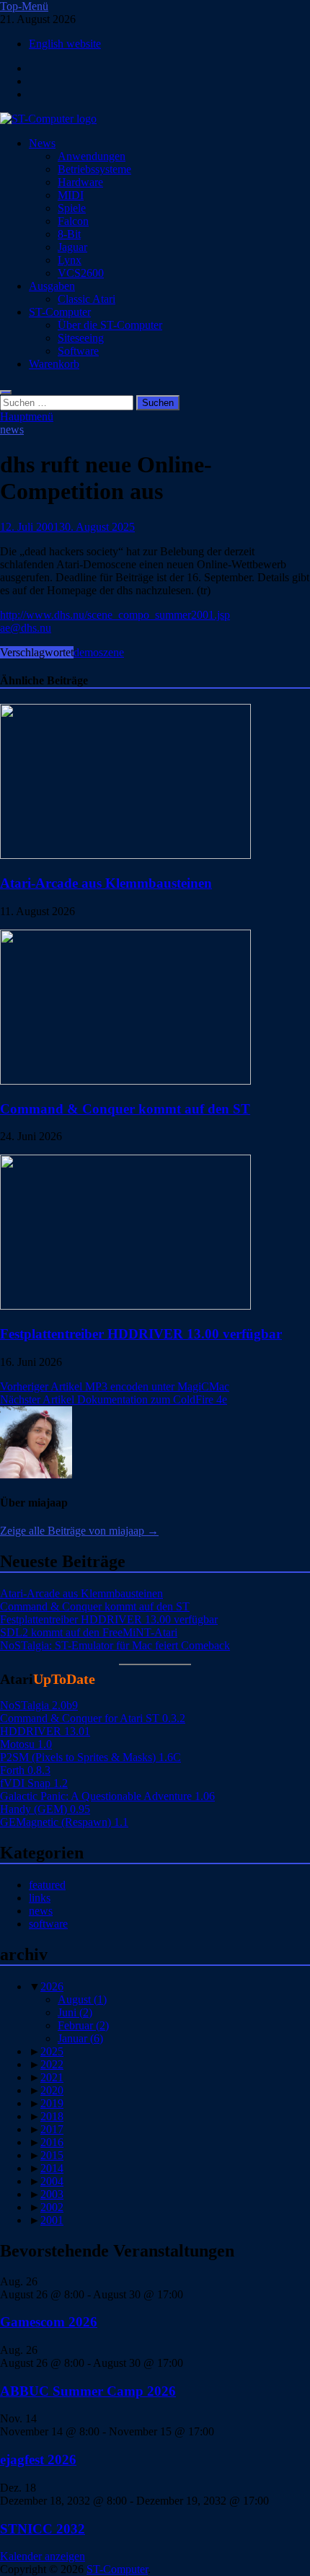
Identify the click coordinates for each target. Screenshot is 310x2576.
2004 (52, 2181)
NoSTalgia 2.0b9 (39, 1705)
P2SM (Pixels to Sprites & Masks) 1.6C (90, 1757)
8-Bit (69, 234)
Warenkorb (54, 364)
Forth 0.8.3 (25, 1770)
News (42, 143)
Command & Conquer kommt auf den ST (125, 1109)
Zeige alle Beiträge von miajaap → (79, 1531)
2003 (52, 2194)
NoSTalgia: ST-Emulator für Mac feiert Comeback (115, 1645)
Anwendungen (92, 156)
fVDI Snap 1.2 (34, 1783)
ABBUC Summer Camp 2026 (88, 2391)
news (12, 429)
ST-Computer (60, 312)
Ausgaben (52, 286)
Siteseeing (81, 338)
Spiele (72, 208)
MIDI (71, 195)
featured (47, 1885)
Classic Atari (87, 299)
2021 (52, 2077)
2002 (52, 2207)
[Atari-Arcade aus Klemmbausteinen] (125, 855)
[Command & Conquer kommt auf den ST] (125, 1081)
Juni (75, 2012)
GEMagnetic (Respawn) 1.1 (64, 1822)
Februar (83, 2025)
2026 (52, 1986)
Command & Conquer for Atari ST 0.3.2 (93, 1718)
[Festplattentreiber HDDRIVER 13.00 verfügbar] (125, 1306)
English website (65, 44)
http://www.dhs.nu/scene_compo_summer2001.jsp (115, 615)
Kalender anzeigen (43, 2556)
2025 (52, 2051)
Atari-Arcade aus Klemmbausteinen (106, 883)
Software (78, 351)
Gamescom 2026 (49, 2322)
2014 (52, 2168)
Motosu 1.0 (26, 1744)
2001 (52, 2220)
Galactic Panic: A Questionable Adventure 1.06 (107, 1796)
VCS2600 (81, 273)
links (40, 1898)
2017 (52, 2129)
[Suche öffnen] (6, 392)
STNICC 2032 (43, 2529)
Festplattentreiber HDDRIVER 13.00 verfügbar (141, 1334)
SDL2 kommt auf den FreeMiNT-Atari (89, 1632)
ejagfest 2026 (38, 2460)
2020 (52, 2090)
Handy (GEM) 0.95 (45, 1809)
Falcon (73, 221)
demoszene (99, 652)
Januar (80, 2038)
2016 (52, 2142)
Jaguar (72, 247)
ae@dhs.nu (26, 628)
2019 (52, 2103)
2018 (52, 2116)
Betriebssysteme (94, 169)
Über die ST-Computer (110, 325)
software (48, 1924)
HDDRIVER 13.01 (45, 1731)
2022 (52, 2064)
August (82, 1999)
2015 (52, 2155)
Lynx (70, 260)
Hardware (80, 182)
